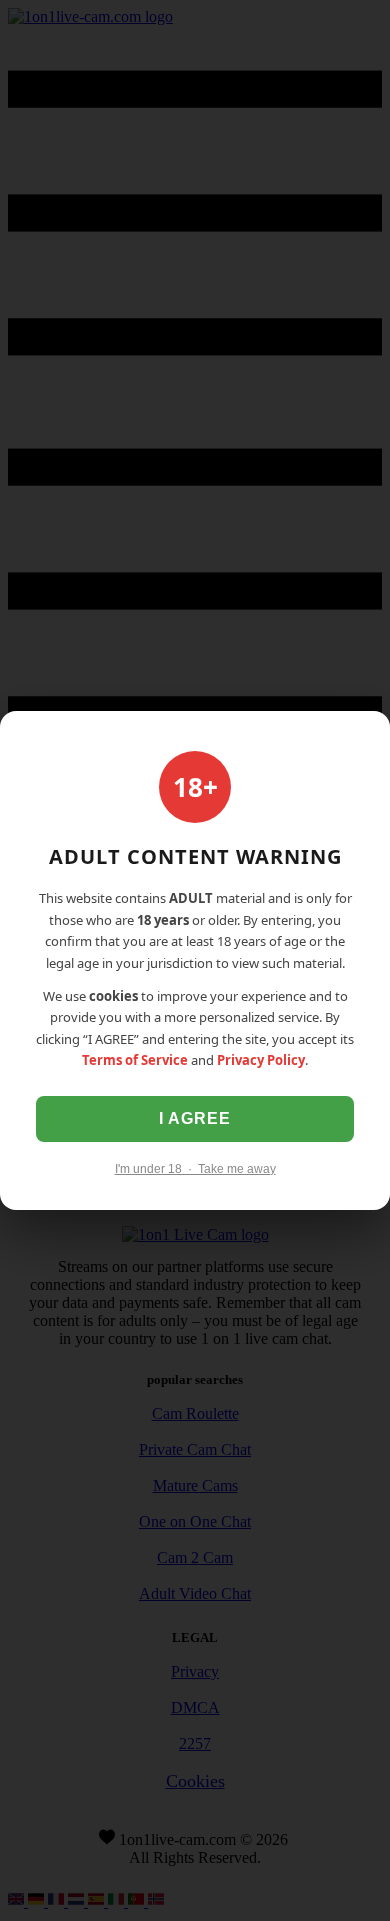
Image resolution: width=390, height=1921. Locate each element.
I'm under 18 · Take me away (195, 1169)
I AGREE (195, 1118)
